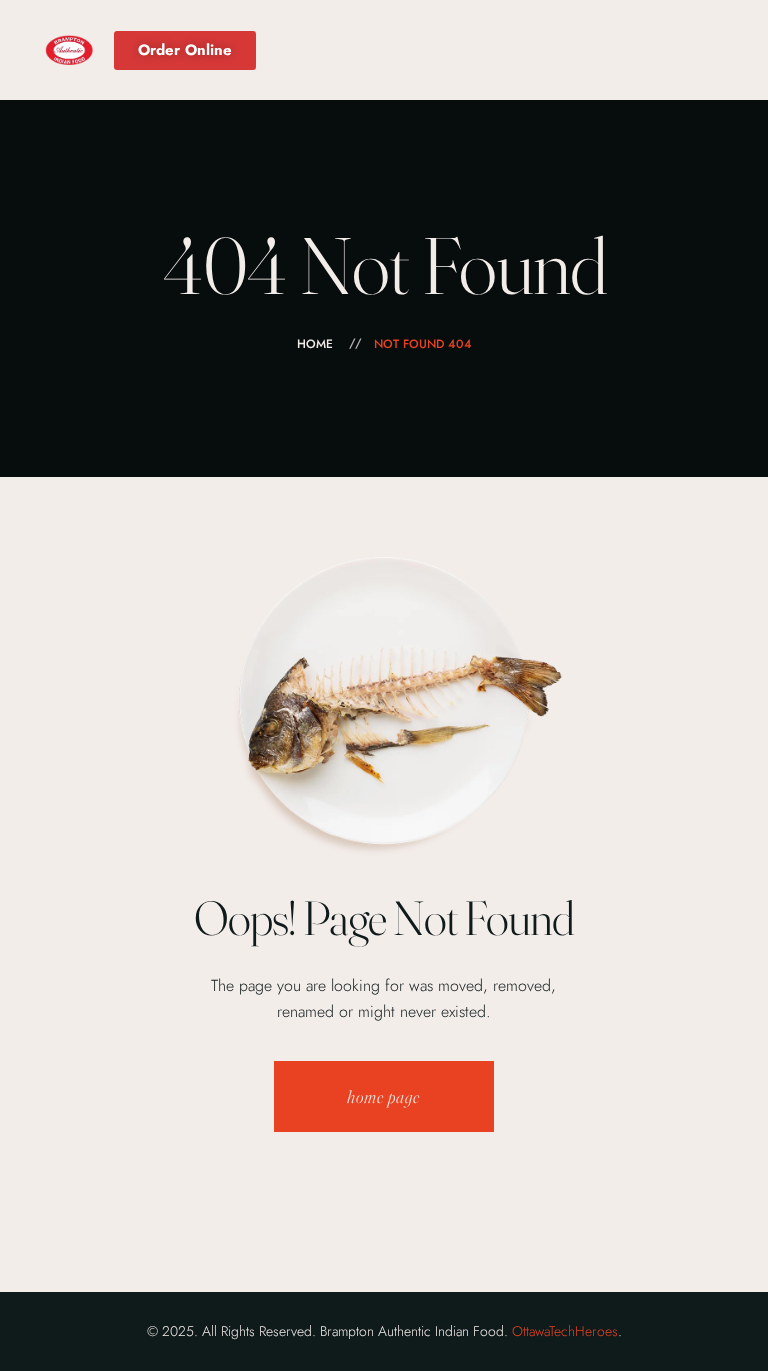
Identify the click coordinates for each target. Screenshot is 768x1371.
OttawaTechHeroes (565, 1331)
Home (315, 344)
